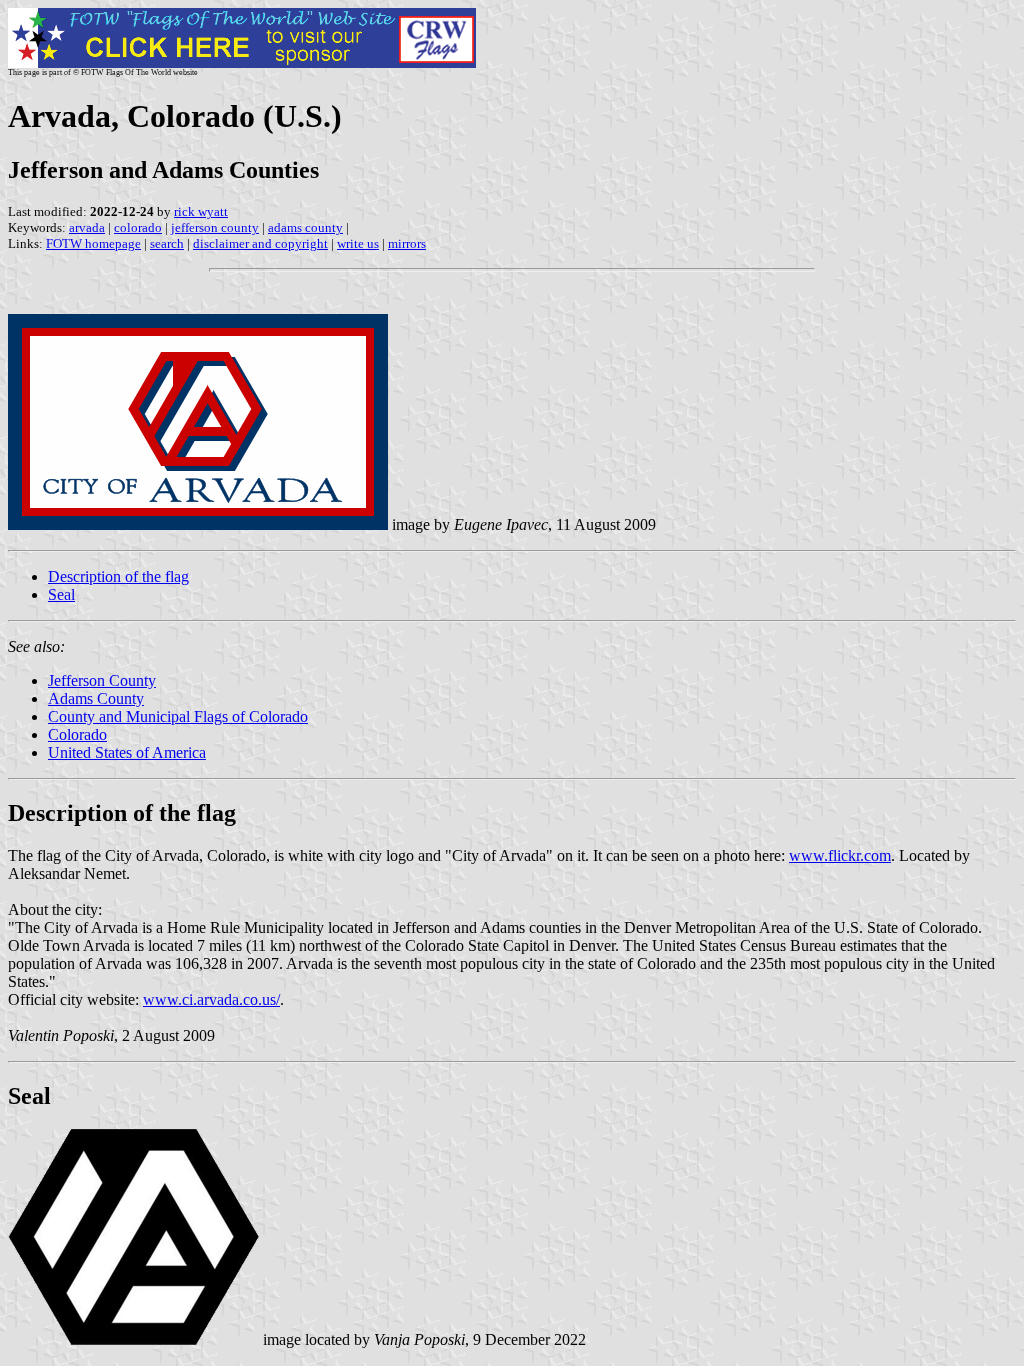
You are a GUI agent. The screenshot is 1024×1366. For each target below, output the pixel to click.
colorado (138, 227)
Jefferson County (102, 680)
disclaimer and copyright (260, 243)
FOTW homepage (93, 243)
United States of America (127, 752)
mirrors (407, 243)
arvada (87, 227)
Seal (61, 594)
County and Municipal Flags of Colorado (178, 716)
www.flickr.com (840, 855)
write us (358, 243)
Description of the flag (118, 576)
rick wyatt (201, 211)
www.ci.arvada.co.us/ (211, 999)
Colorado (77, 734)
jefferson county (215, 227)
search (167, 243)
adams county (305, 227)
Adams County (96, 698)
